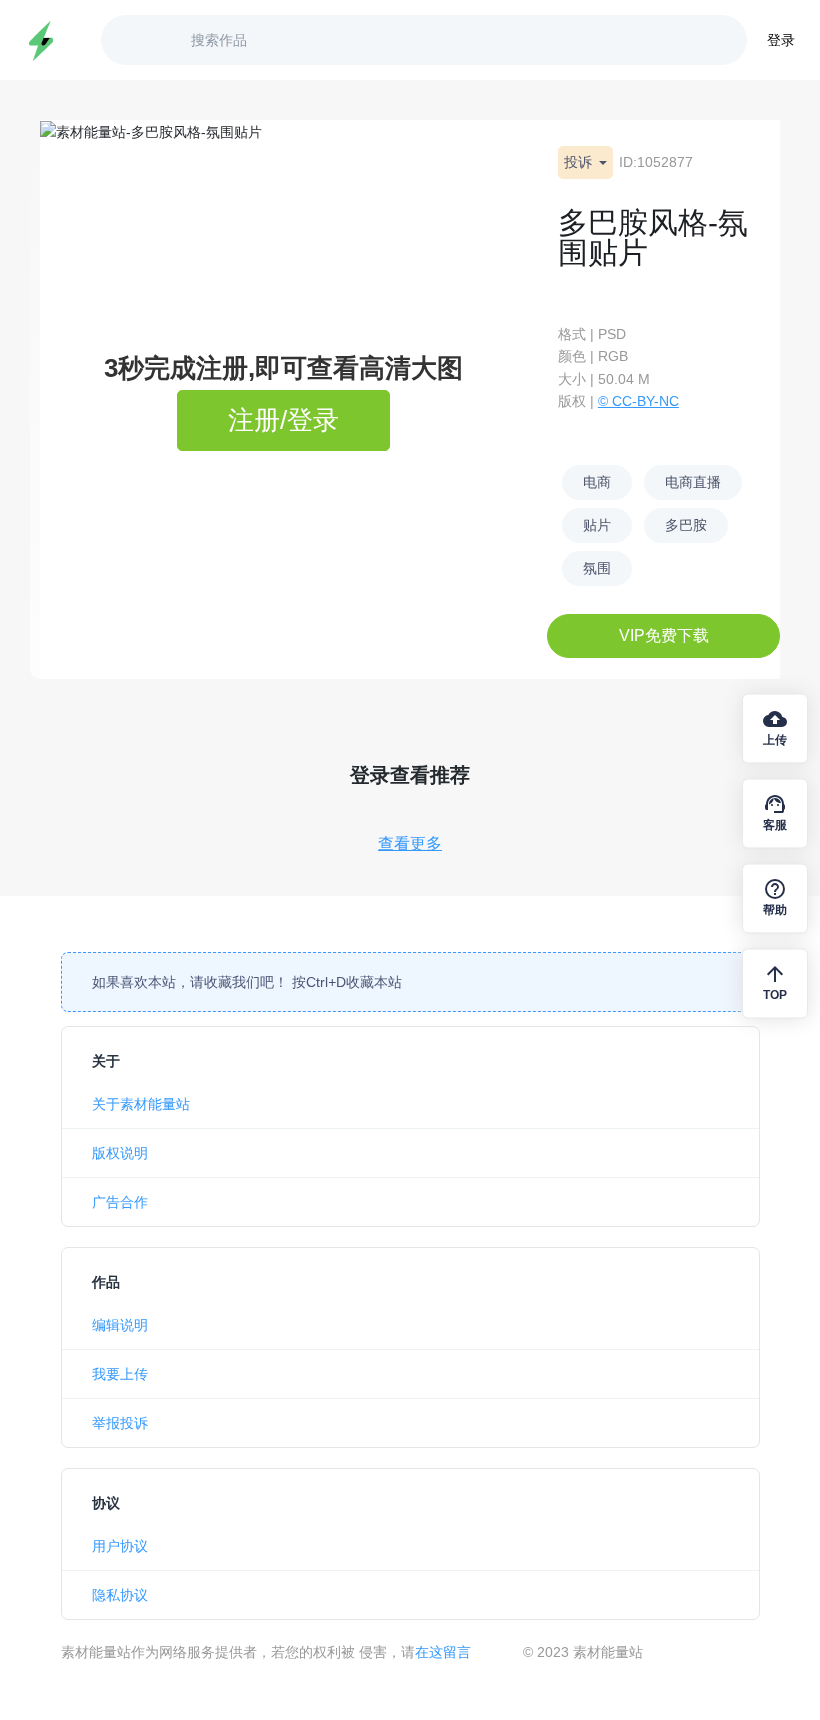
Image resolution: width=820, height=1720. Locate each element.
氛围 (597, 568)
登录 (781, 40)
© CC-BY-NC (638, 401)
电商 (597, 482)
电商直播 (693, 482)
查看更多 (410, 843)
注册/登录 (283, 420)
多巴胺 (686, 525)
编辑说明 (120, 1325)
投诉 (580, 162)
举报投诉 (120, 1423)
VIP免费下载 (664, 635)
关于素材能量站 (141, 1104)
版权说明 (120, 1153)
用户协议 (120, 1546)
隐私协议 (120, 1595)
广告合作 (120, 1202)
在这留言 (443, 1652)
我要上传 (120, 1374)
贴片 (597, 525)
